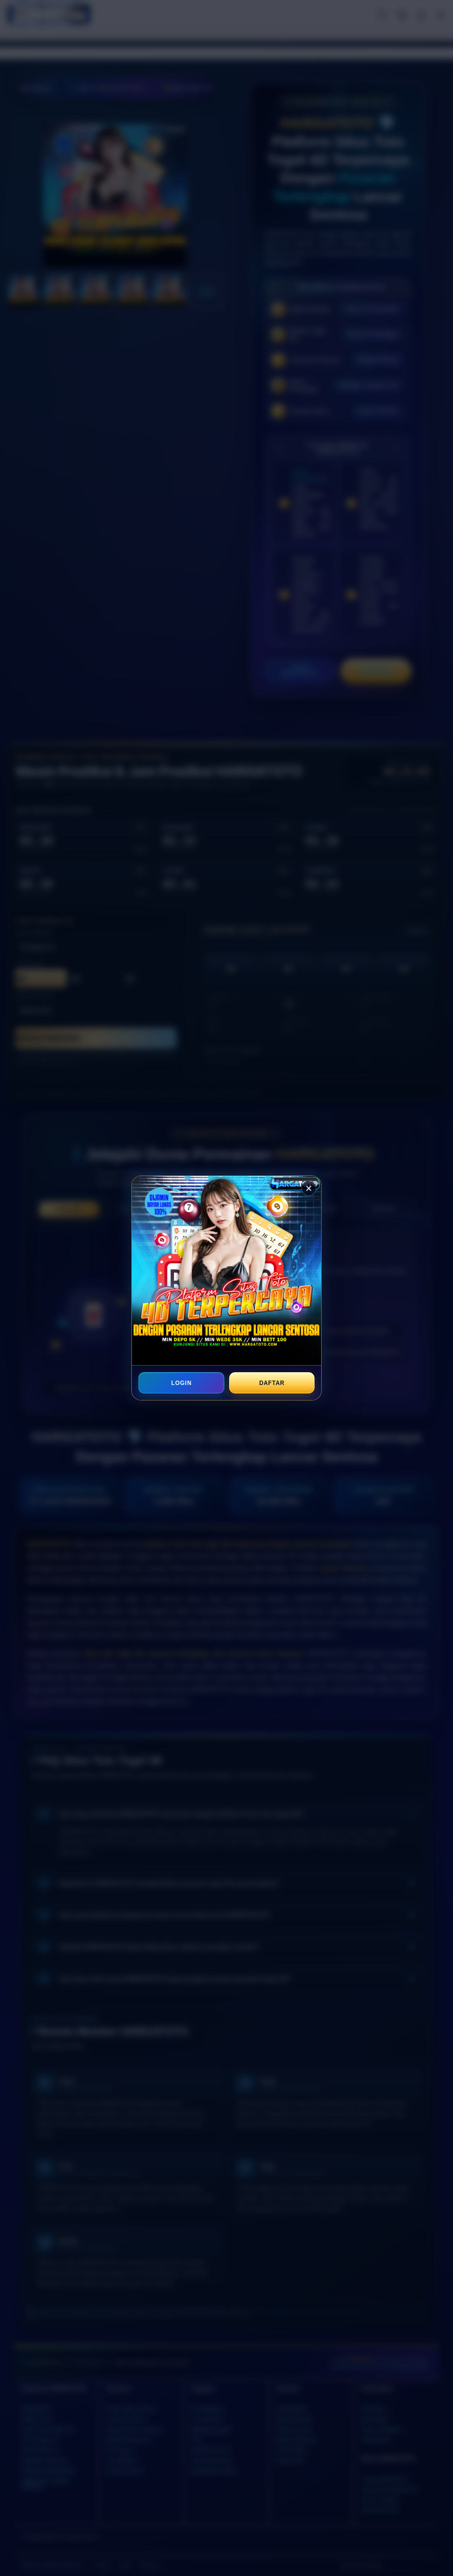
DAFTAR (272, 1383)
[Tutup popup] (309, 1188)
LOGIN (181, 1383)
